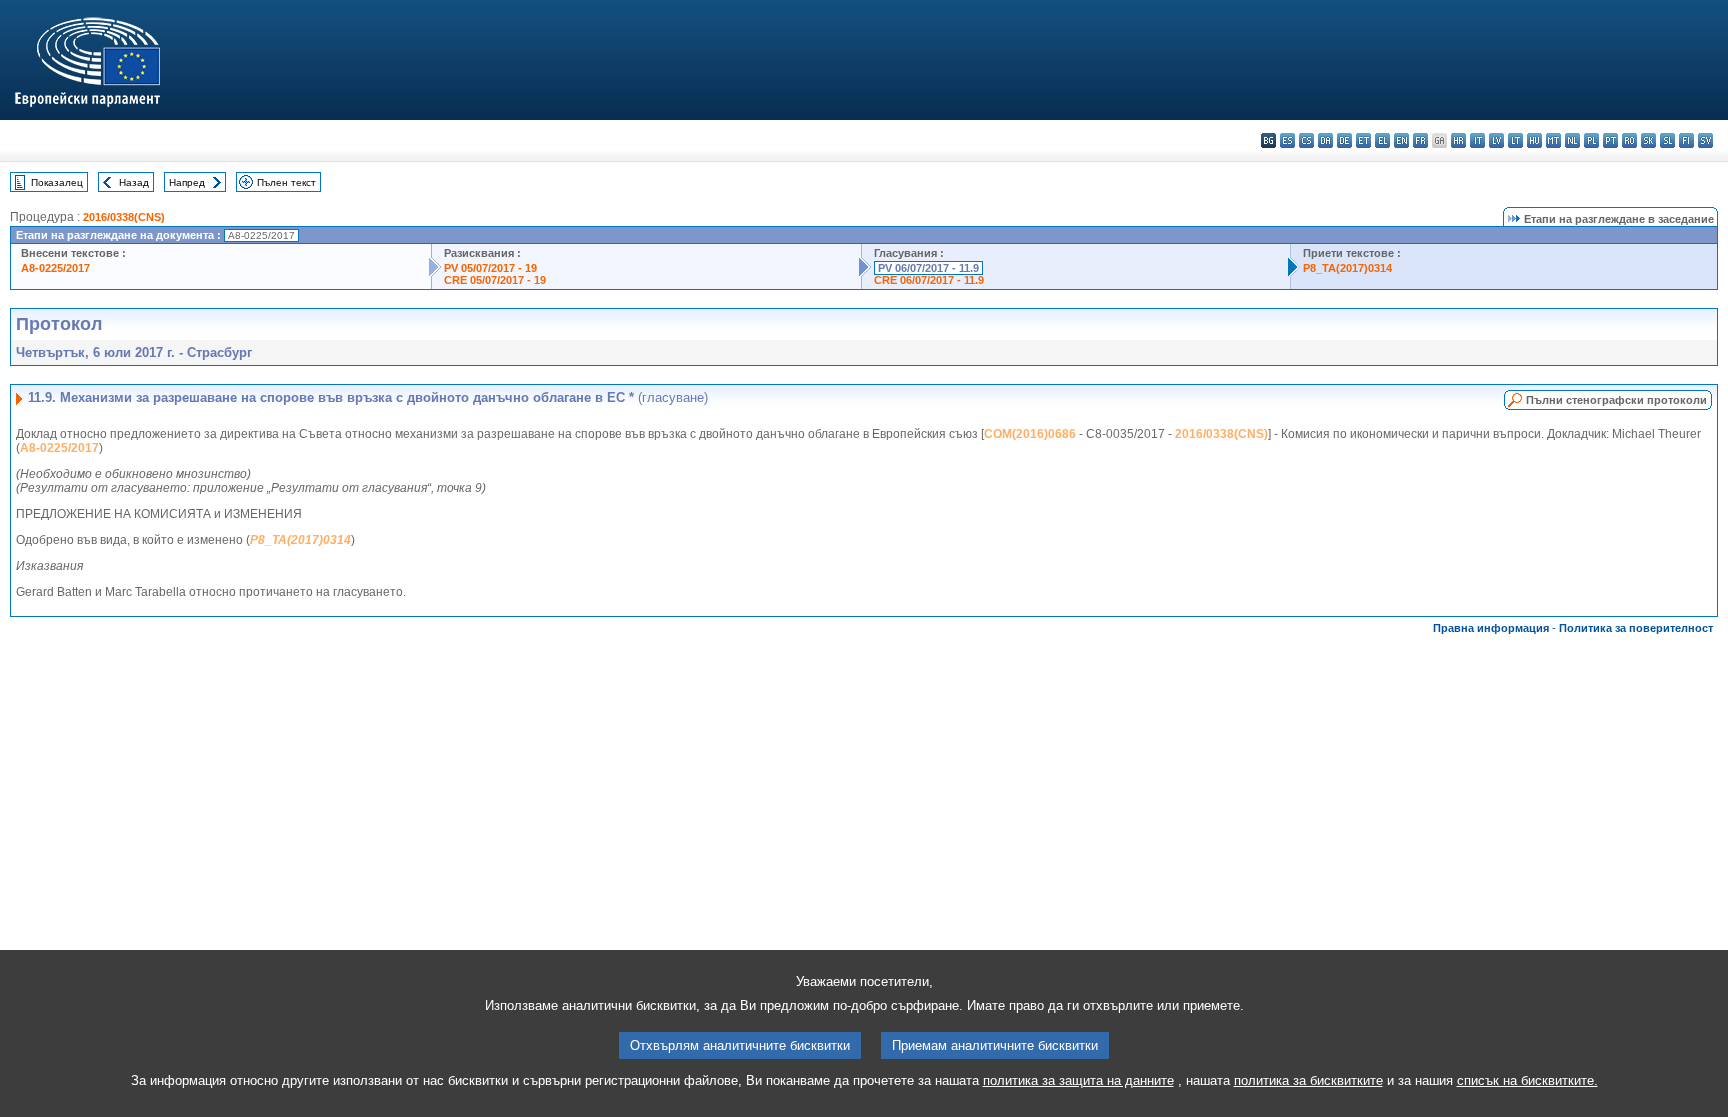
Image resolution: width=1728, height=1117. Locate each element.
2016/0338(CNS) (124, 217)
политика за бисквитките (1308, 1080)
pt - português (1610, 140)
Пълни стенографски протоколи (1616, 400)
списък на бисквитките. (1527, 1080)
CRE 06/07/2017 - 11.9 (929, 280)
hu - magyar (1534, 140)
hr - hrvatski (1458, 140)
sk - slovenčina (1648, 140)
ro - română (1629, 140)
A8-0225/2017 (55, 268)
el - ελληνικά (1382, 140)
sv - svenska (1705, 140)
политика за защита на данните (1078, 1080)
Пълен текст (286, 182)
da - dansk (1325, 140)
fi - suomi (1686, 140)
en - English (1401, 140)
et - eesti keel (1363, 140)
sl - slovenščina (1667, 140)
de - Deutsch (1344, 140)
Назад (134, 182)
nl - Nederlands (1572, 140)
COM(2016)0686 (1030, 434)
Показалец (57, 182)
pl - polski (1591, 140)
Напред (187, 182)
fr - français (1420, 140)
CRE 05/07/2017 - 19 (495, 280)
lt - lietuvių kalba (1515, 140)
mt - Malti (1553, 140)
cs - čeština (1306, 140)
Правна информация (1491, 628)
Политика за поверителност (1636, 628)
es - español (1287, 140)
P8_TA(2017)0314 (1347, 268)
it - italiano (1477, 140)
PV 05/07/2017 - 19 (490, 268)
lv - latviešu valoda (1496, 140)
